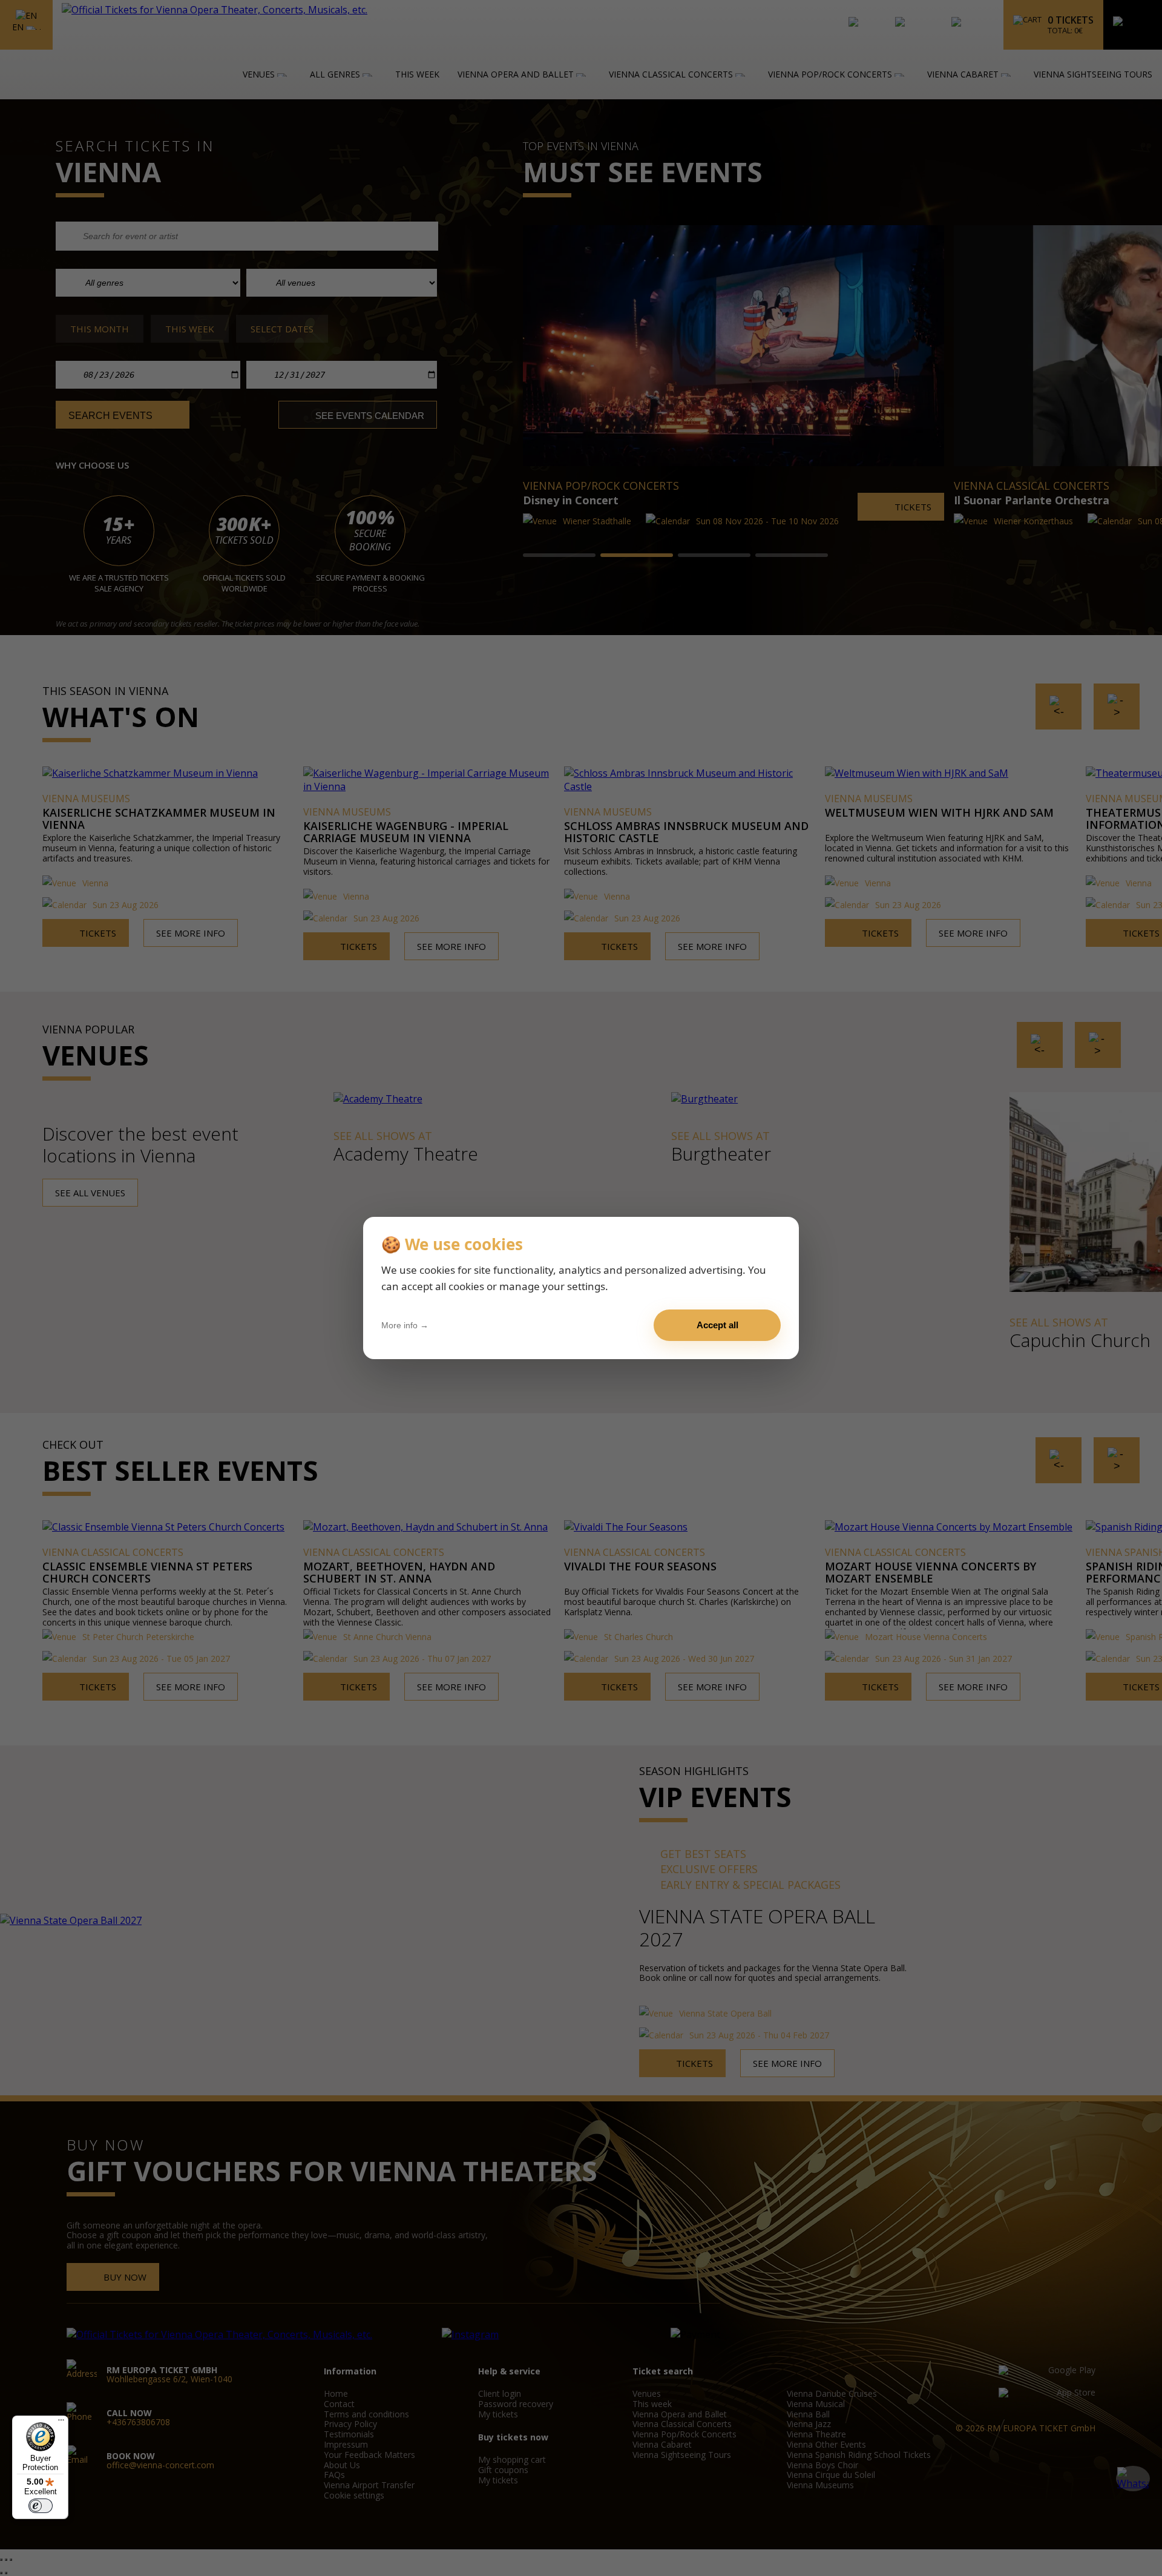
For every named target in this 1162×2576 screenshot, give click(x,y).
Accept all (717, 1325)
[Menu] (61, 2423)
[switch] (41, 2506)
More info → (405, 1325)
